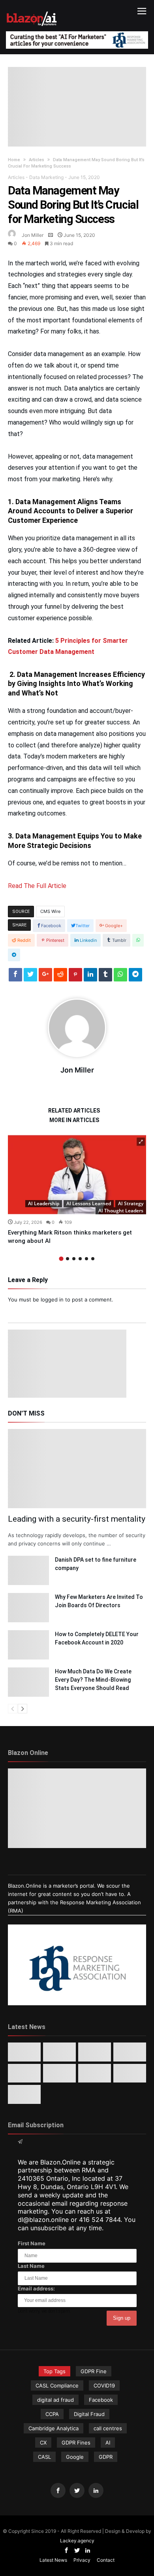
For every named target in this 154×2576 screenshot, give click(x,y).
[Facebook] (58, 2491)
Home (14, 160)
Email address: (36, 2288)
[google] (45, 977)
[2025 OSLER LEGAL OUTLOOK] (59, 2073)
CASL (44, 2457)
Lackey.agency (77, 2541)
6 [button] (93, 1259)
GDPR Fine (94, 2371)
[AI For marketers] (32, 10)
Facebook (101, 2400)
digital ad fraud (55, 2400)
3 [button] (74, 1259)
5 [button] (86, 1259)
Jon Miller (33, 235)
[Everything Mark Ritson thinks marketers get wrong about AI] (77, 1175)
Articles (37, 160)
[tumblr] (105, 977)
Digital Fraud (89, 2414)
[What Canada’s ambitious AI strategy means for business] (130, 2052)
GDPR (106, 2457)
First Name (32, 2243)
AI (108, 2443)
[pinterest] (75, 977)
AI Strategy (131, 1203)
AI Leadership (44, 1203)
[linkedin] (90, 977)
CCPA (52, 2414)
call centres (108, 2428)
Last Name (31, 2266)
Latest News (53, 2560)
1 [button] (61, 1258)
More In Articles (74, 1120)
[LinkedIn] (96, 2491)
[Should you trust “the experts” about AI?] (130, 2073)
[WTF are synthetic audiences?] (95, 2073)
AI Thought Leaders (121, 1211)
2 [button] (68, 1259)
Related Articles (74, 1111)
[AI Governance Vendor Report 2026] (24, 2073)
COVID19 (104, 2385)
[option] (77, 1190)
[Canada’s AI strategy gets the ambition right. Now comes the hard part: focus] (59, 2052)
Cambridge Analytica (54, 2428)
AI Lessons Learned (89, 1203)
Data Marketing (46, 177)
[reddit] (60, 977)
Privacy (82, 2560)
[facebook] (15, 977)
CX (43, 2443)
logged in (52, 1299)
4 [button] (80, 1259)
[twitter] (30, 977)
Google (75, 2457)
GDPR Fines (76, 2443)
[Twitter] (77, 2491)
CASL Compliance (57, 2385)
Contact (106, 2560)
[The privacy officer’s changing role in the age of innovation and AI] (24, 2094)
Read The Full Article (37, 886)
